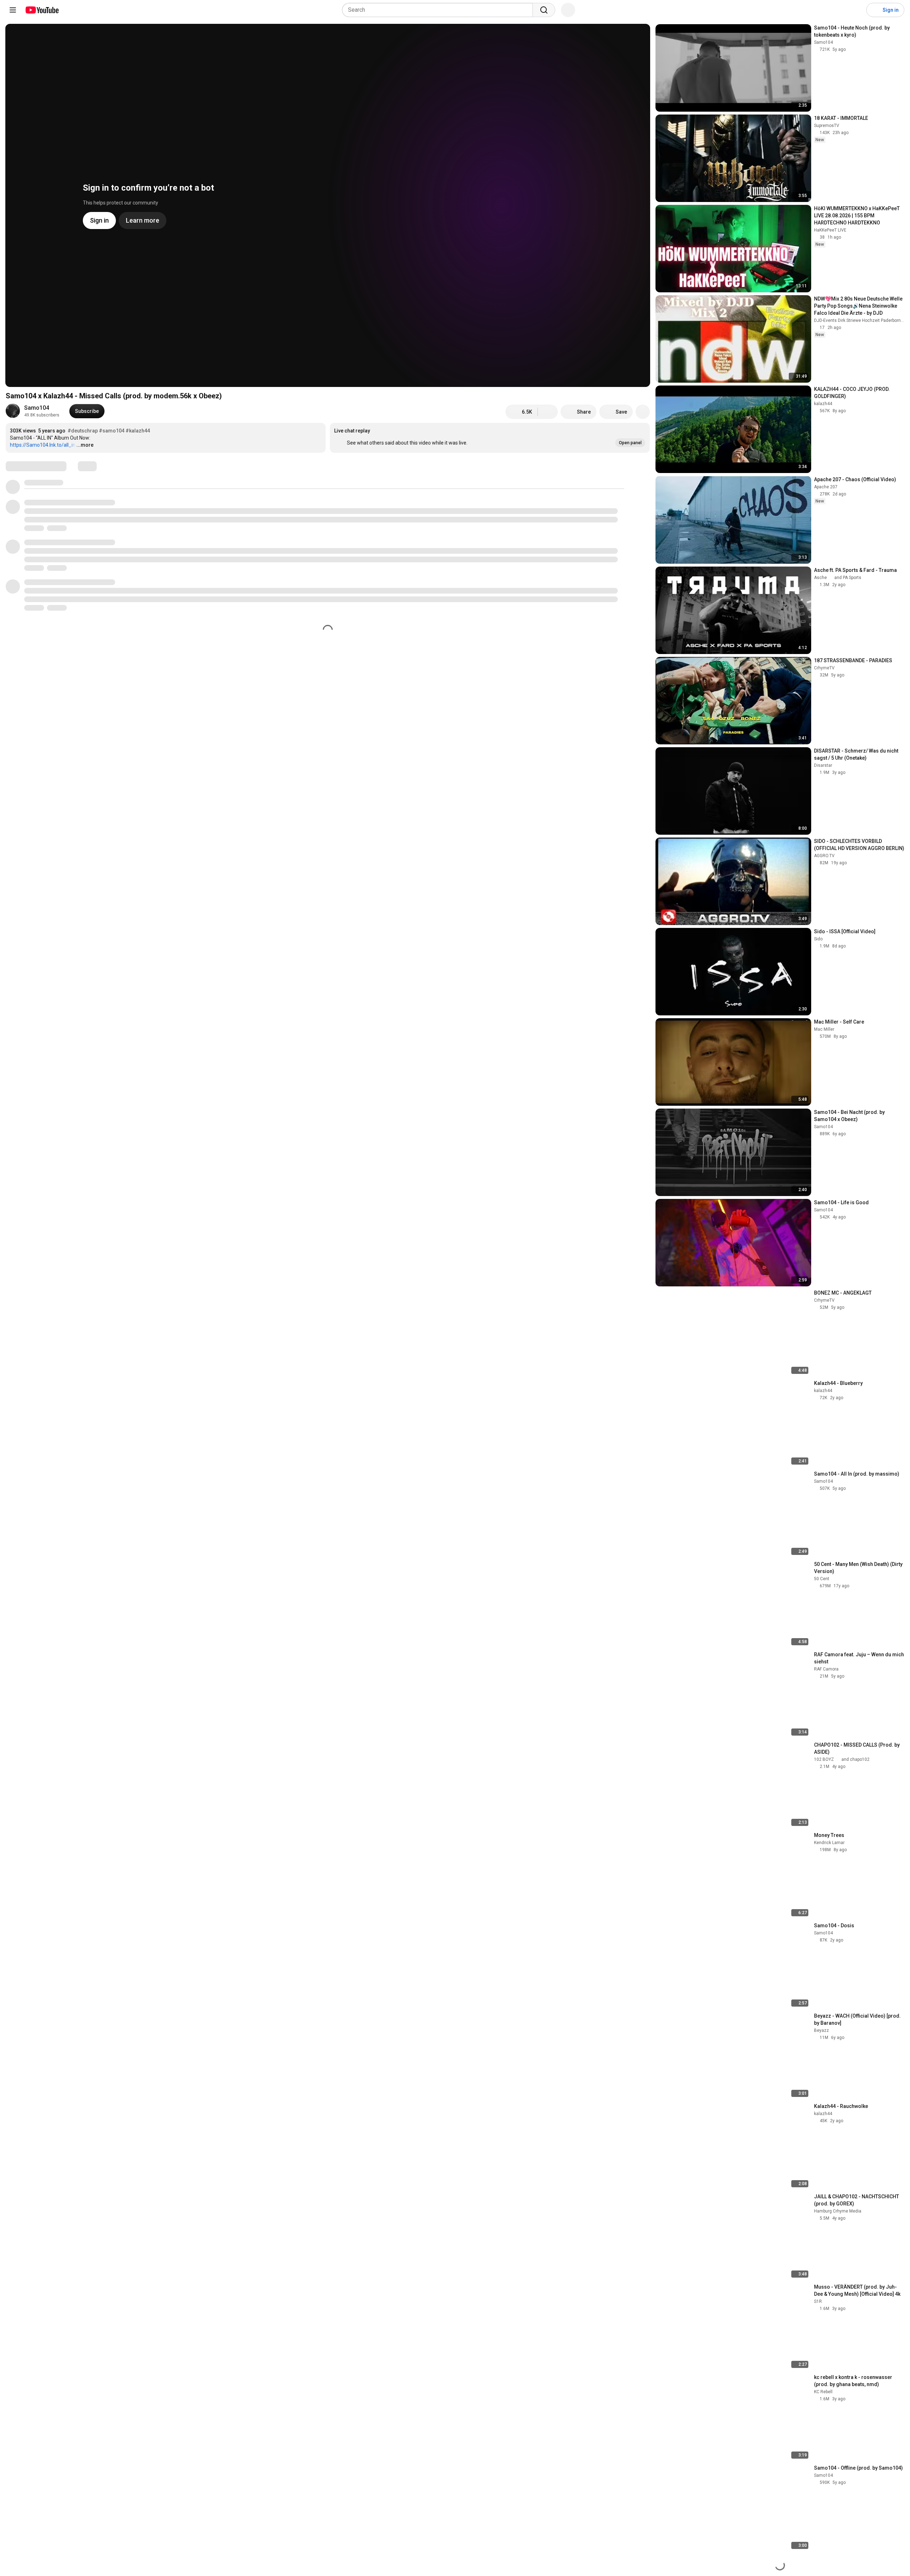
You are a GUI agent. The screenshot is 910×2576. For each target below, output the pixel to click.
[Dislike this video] (548, 412)
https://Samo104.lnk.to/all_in (43, 445)
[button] (490, 438)
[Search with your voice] (568, 10)
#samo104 (112, 431)
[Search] (544, 10)
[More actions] (643, 412)
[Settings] (856, 10)
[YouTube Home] (42, 10)
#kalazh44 (138, 431)
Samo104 (37, 408)
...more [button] (85, 445)
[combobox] (440, 10)
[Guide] (13, 10)
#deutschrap (83, 431)
